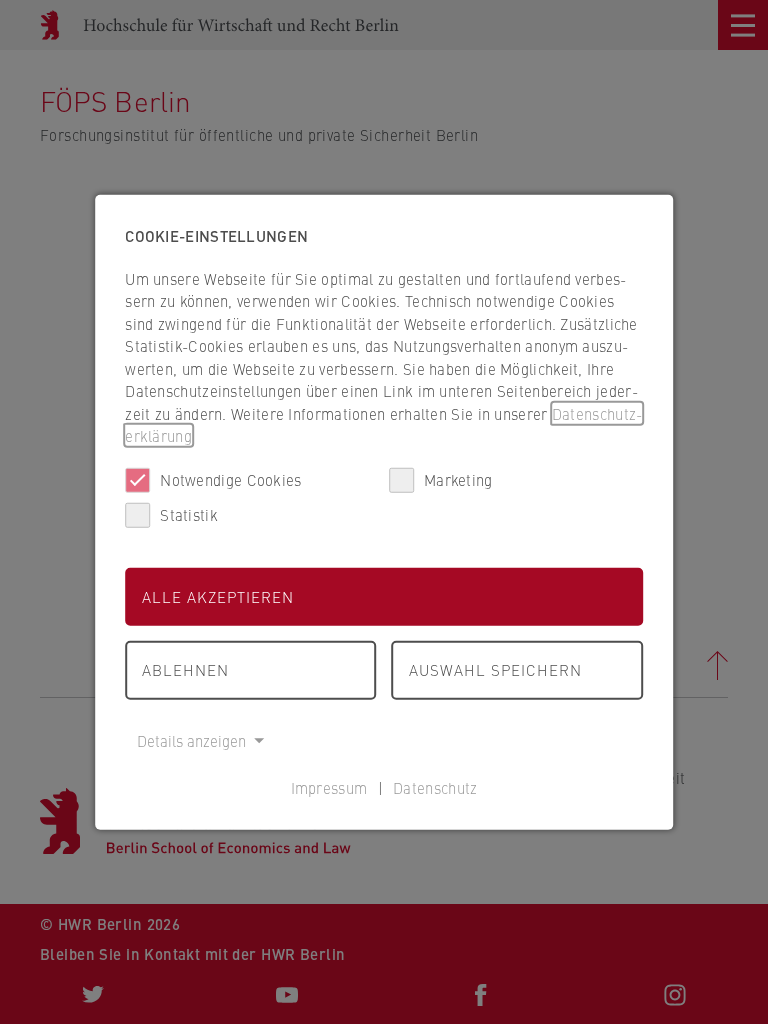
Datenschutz (435, 787)
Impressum (329, 787)
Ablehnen (185, 669)
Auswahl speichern (495, 669)
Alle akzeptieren (218, 595)
